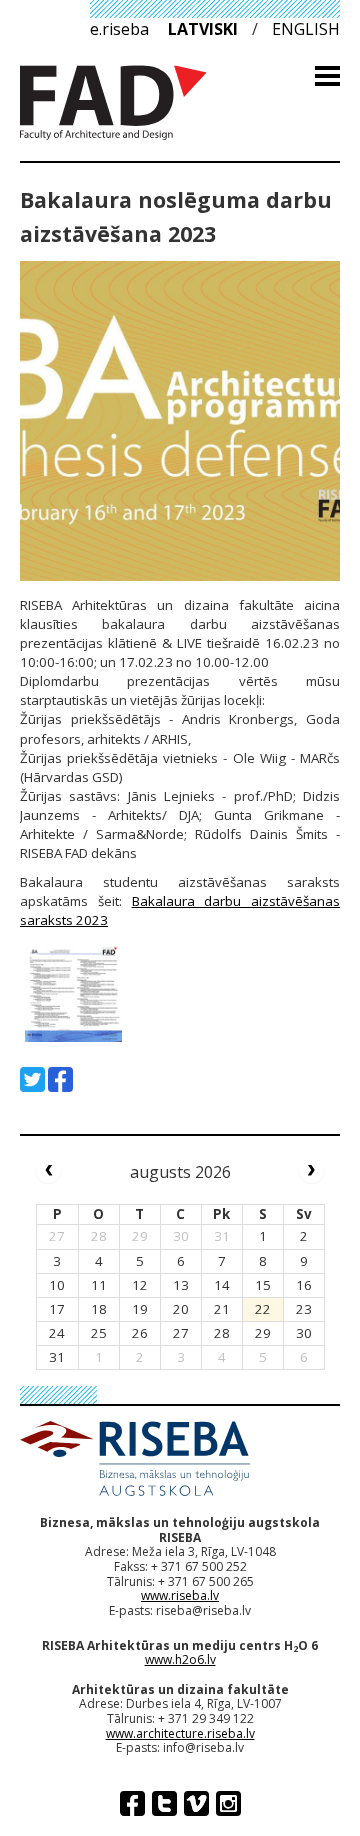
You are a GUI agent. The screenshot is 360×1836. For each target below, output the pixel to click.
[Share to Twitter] (32, 1079)
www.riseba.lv (180, 1595)
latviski (203, 29)
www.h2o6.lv (180, 1659)
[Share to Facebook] (60, 1079)
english (306, 29)
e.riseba (119, 29)
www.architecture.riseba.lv (180, 1733)
